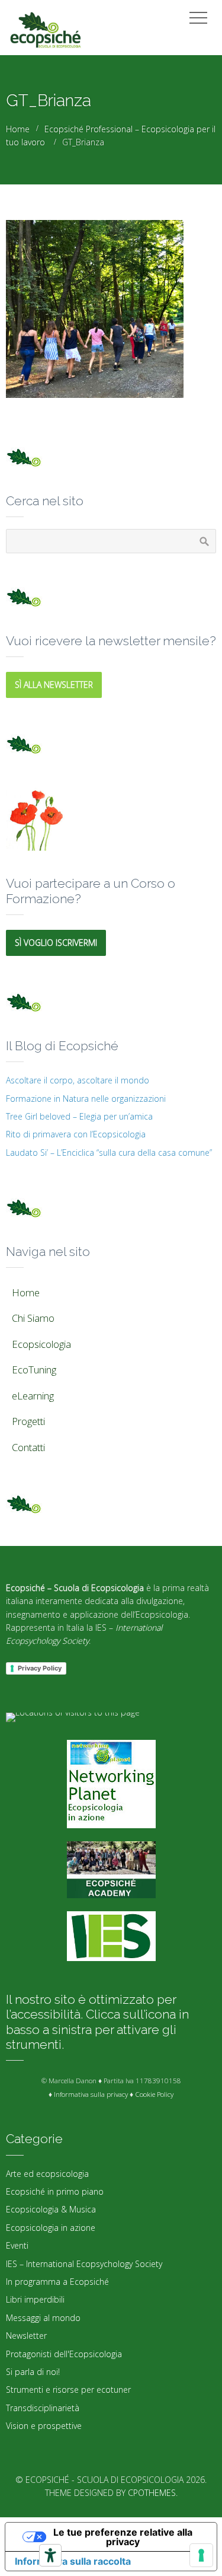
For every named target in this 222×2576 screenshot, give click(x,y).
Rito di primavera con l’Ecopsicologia (76, 1134)
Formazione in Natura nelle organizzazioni (86, 1099)
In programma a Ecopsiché (57, 2282)
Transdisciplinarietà (43, 2408)
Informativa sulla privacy (91, 2094)
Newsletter (26, 2336)
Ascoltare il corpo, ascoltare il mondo (78, 1080)
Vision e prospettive (44, 2426)
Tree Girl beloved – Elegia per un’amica (79, 1116)
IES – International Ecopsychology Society (84, 2264)
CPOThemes (152, 2493)
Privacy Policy (40, 1668)
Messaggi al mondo (43, 2318)
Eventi (17, 2245)
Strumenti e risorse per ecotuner (68, 2390)
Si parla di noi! (33, 2372)
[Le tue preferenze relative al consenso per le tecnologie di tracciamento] (201, 2555)
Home (18, 129)
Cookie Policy (154, 2094)
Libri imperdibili (35, 2299)
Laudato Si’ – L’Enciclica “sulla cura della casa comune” (109, 1152)
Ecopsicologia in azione (51, 2228)
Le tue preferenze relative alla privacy (123, 2537)
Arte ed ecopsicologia (47, 2174)
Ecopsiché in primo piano (55, 2191)
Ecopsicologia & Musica (51, 2209)
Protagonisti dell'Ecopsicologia (64, 2354)
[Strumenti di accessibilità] (50, 2555)
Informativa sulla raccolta (73, 2561)
